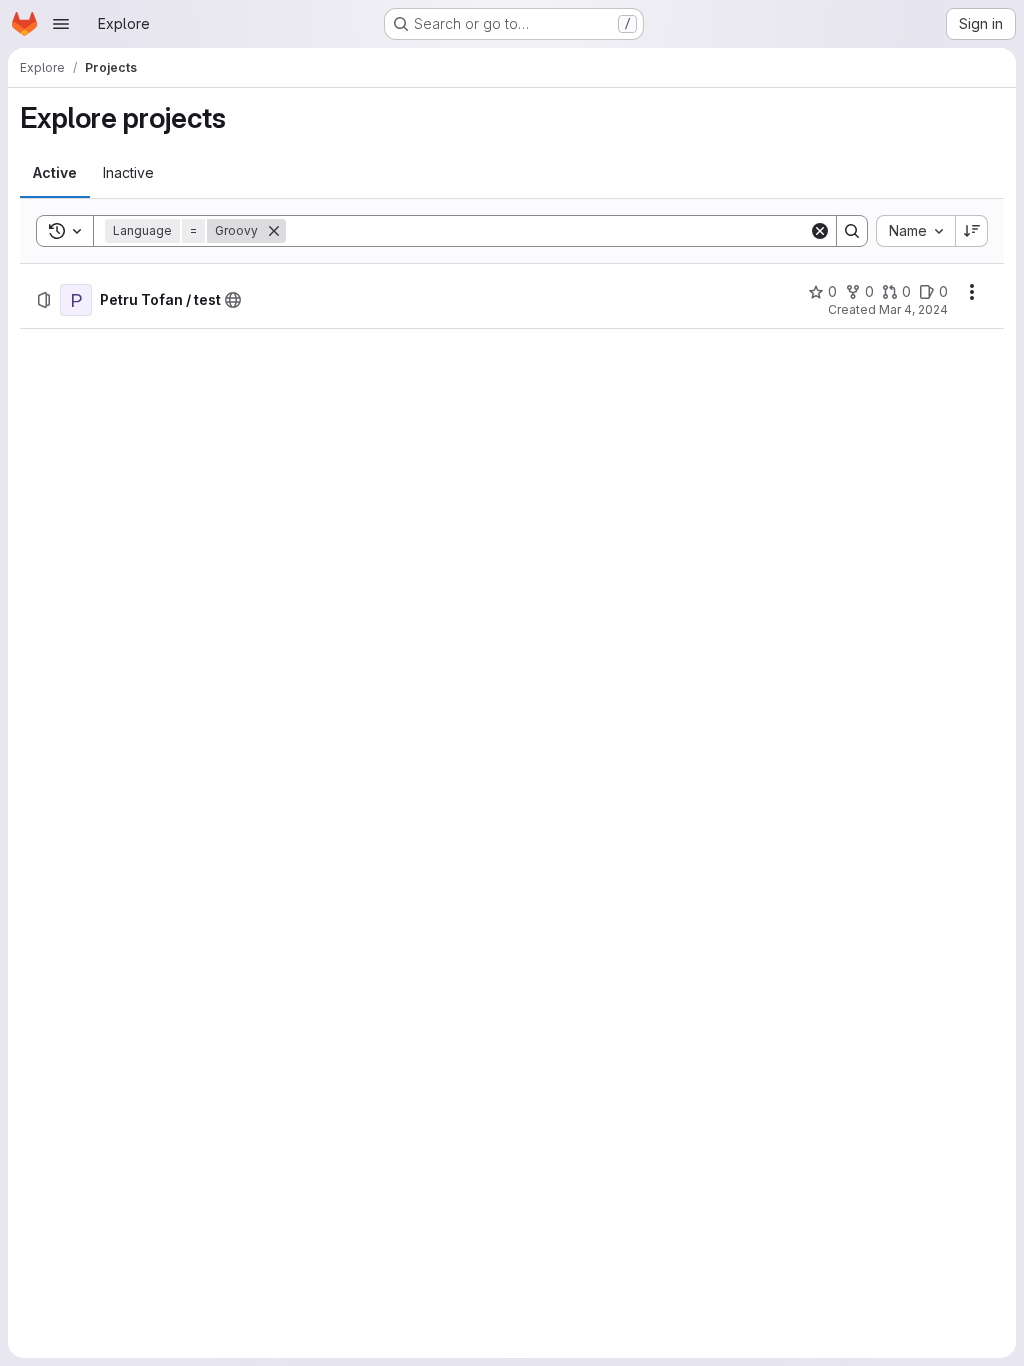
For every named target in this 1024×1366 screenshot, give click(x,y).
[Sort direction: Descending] (972, 231)
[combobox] (915, 231)
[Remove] (274, 231)
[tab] (55, 173)
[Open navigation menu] (61, 24)
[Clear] (820, 231)
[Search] (852, 231)
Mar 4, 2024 (913, 309)
